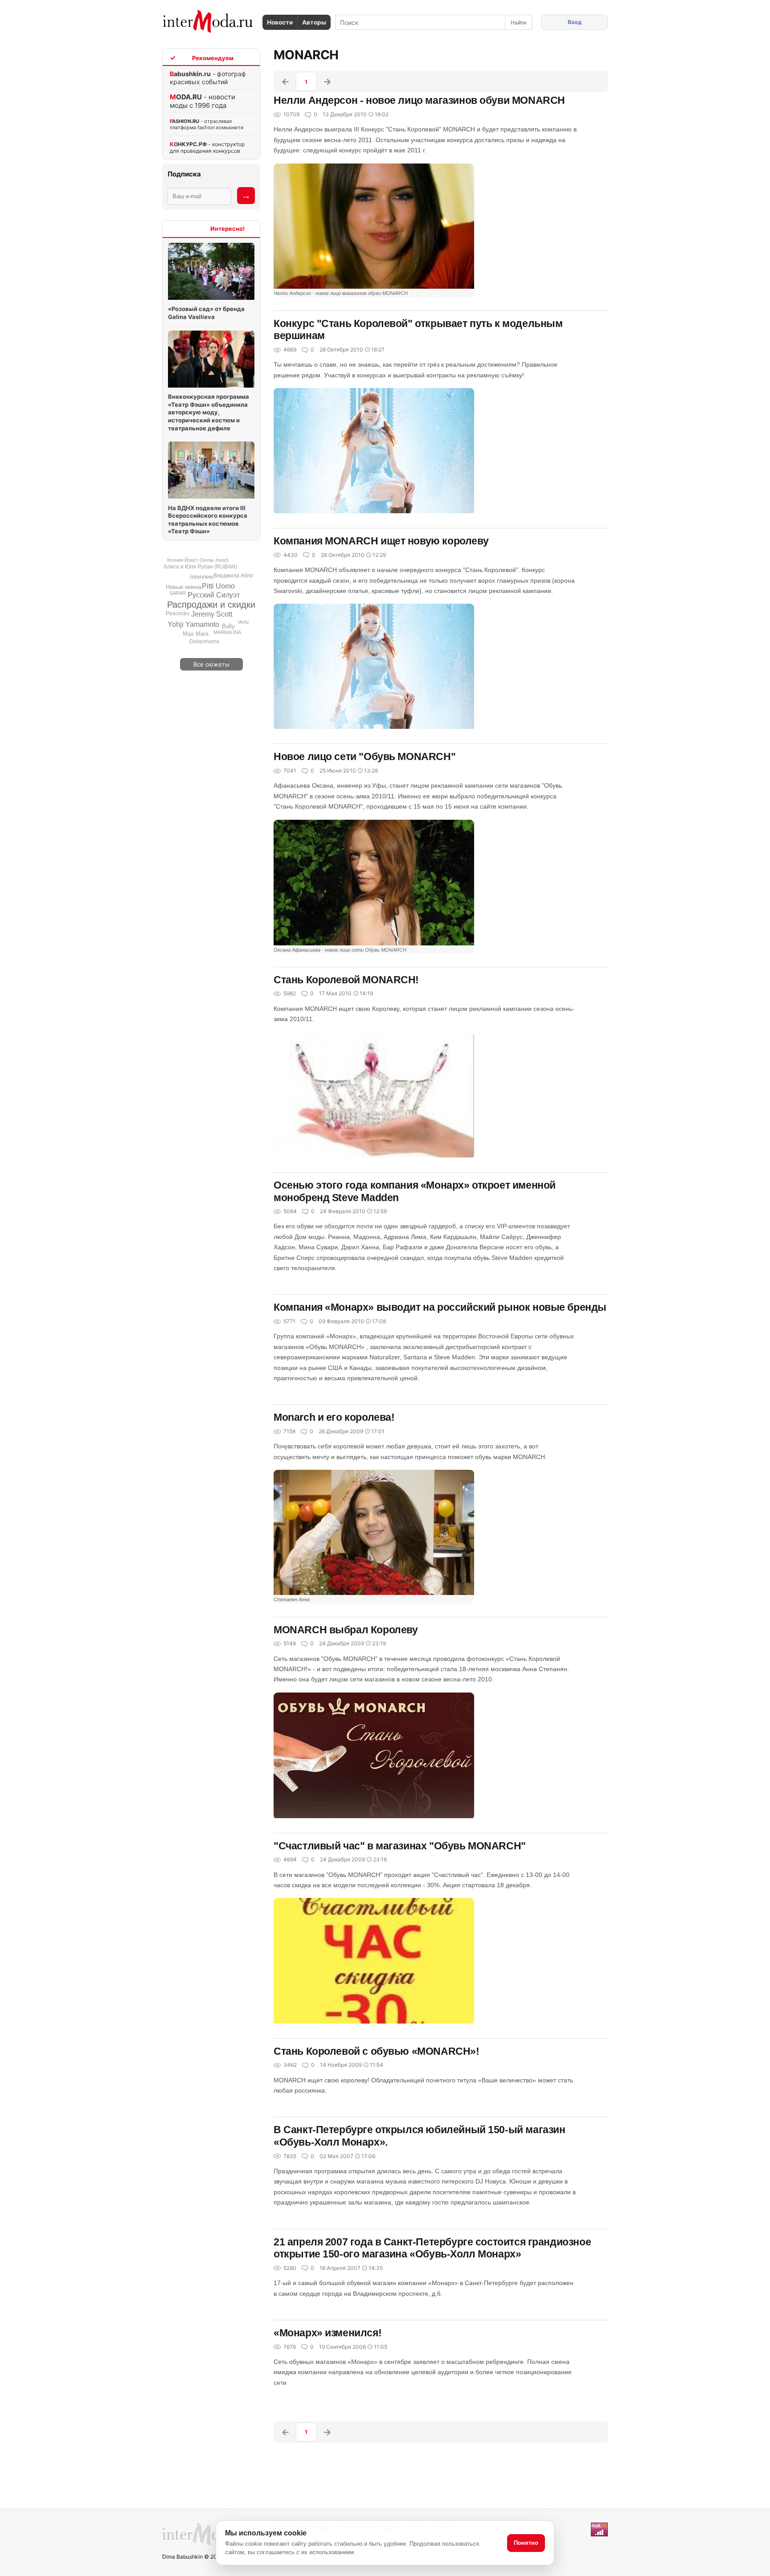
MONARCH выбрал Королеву (346, 1630)
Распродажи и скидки (211, 605)
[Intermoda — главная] (208, 22)
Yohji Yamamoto (193, 624)
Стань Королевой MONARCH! (346, 980)
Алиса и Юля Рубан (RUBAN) (200, 567)
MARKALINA (227, 632)
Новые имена (184, 587)
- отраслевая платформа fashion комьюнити (207, 124)
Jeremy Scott (212, 614)
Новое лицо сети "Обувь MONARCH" (365, 756)
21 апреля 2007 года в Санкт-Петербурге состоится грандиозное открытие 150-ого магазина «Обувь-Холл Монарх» (432, 2248)
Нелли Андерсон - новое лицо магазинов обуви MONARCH (419, 100)
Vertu (243, 622)
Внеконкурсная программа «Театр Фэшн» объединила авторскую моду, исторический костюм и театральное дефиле (209, 412)
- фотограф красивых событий (208, 78)
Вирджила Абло (233, 576)
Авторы (314, 22)
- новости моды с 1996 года (203, 101)
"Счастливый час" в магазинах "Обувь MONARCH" (400, 1846)
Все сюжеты (211, 664)
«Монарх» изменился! (328, 2333)
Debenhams (204, 642)
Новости (280, 22)
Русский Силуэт (214, 595)
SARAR (178, 593)
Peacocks (178, 613)
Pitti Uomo (218, 586)
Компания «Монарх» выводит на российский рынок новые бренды (440, 1307)
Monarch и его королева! (334, 1417)
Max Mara (196, 634)
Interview (201, 577)
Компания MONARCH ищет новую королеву (381, 541)
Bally (228, 626)
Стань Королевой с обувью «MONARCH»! (377, 2051)
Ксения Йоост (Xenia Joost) (198, 560)
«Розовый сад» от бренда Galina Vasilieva (206, 313)
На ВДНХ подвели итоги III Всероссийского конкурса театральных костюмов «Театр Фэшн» (208, 520)
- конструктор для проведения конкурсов (207, 147)
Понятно (526, 2543)
